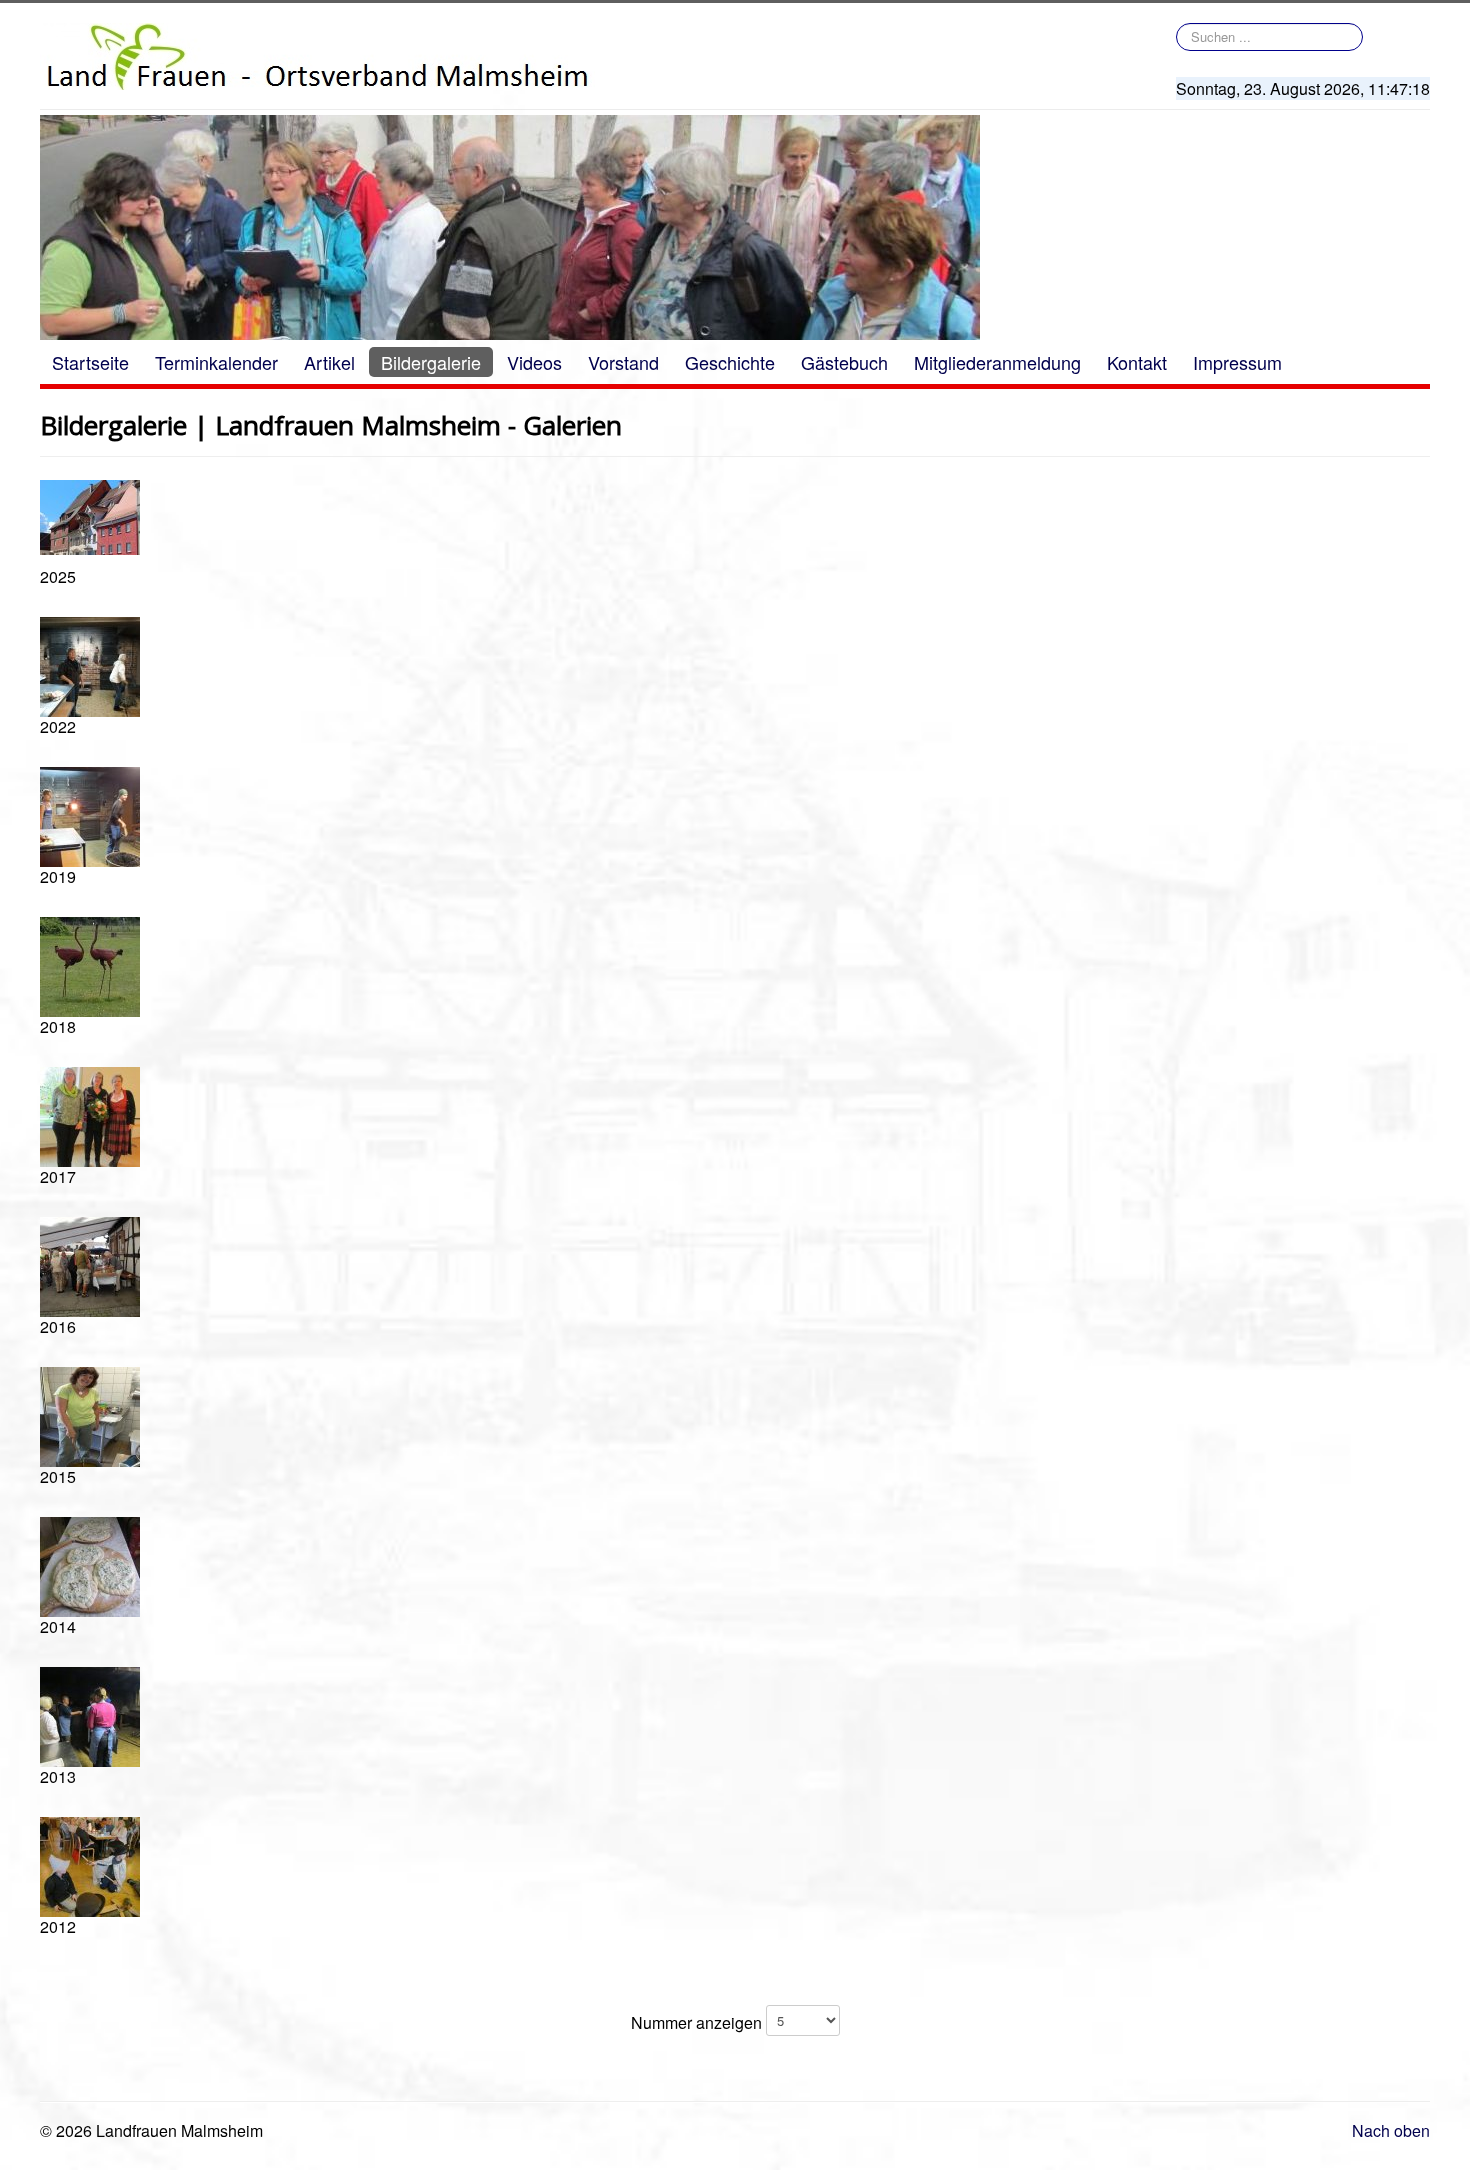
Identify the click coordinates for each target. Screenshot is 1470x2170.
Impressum (1237, 362)
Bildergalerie (431, 362)
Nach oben (1391, 2130)
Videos (534, 362)
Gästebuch (844, 362)
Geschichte (730, 362)
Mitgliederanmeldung (997, 362)
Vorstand (623, 362)
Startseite (90, 362)
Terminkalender (216, 362)
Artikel (329, 362)
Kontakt (1137, 362)
